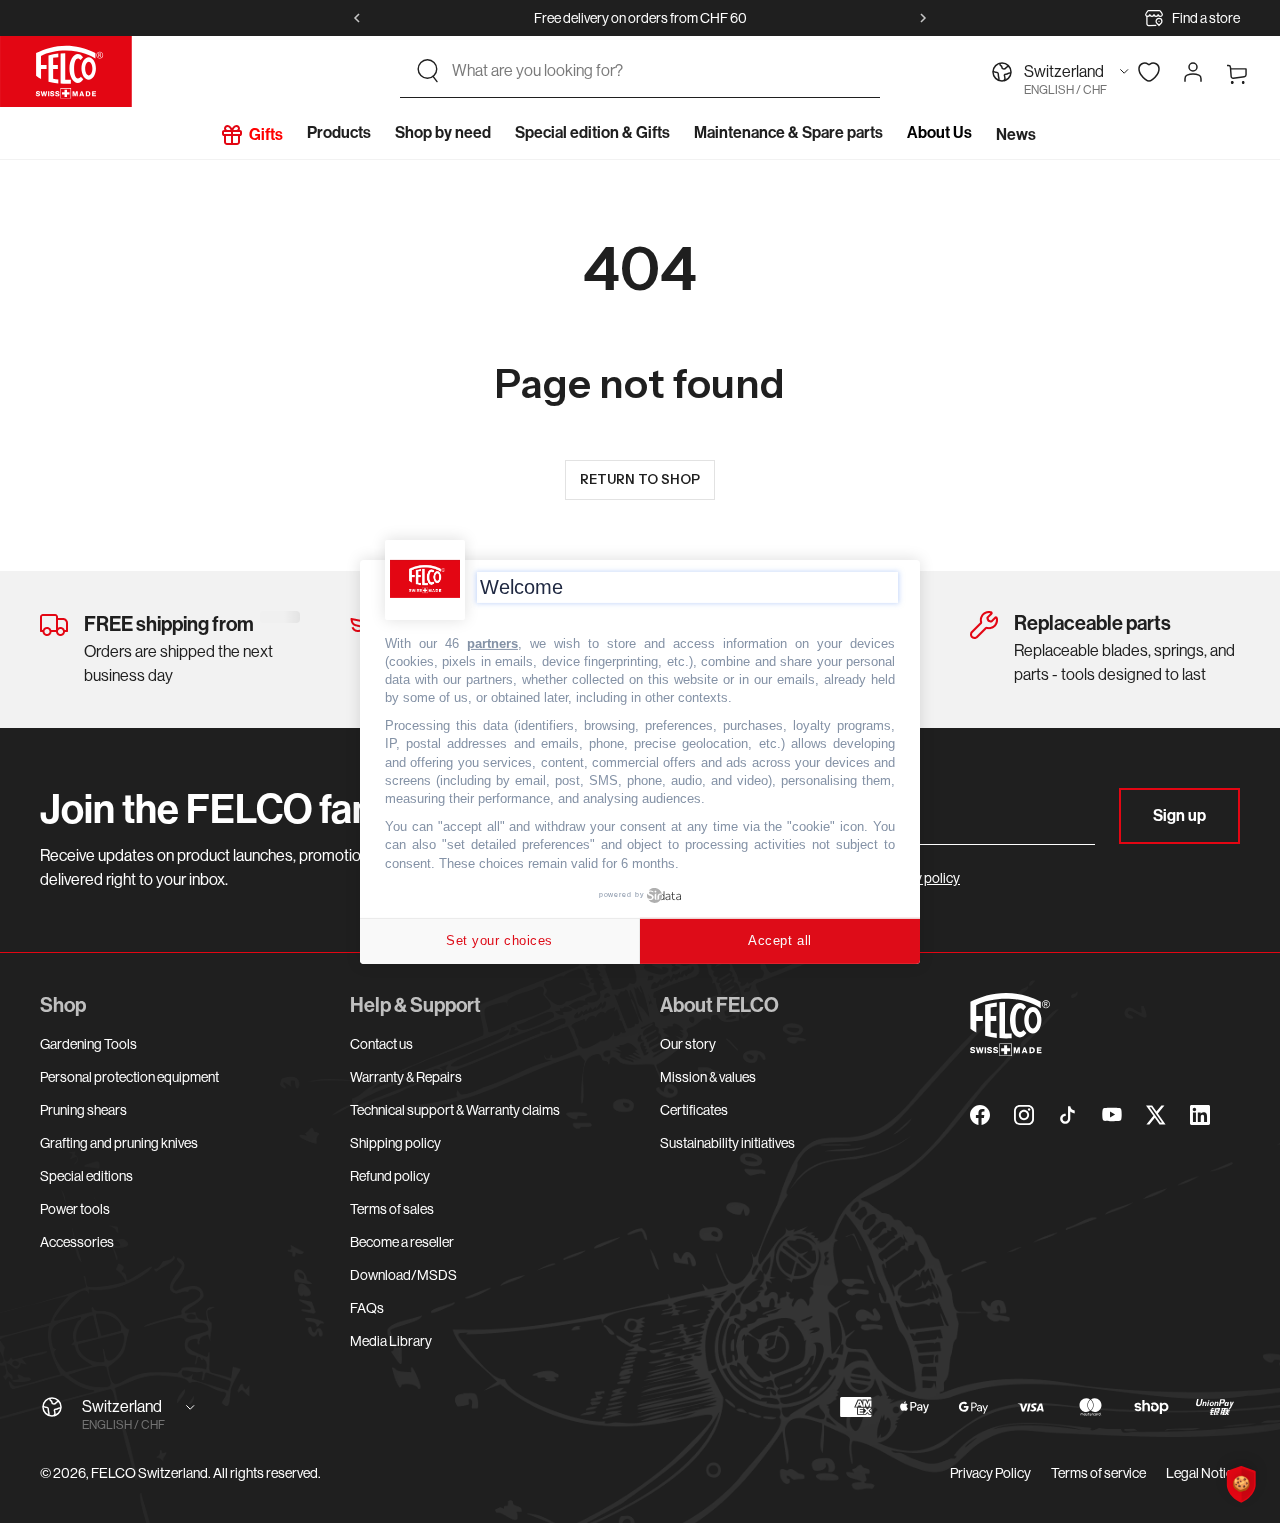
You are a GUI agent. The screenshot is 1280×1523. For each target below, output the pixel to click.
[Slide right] (923, 18)
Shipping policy (395, 1143)
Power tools (75, 1209)
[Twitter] (1156, 1115)
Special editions (86, 1176)
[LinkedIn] (1200, 1115)
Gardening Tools (88, 1044)
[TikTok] (1068, 1115)
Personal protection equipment (129, 1077)
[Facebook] (980, 1115)
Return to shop (640, 479)
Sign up (1179, 815)
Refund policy (390, 1176)
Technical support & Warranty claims (455, 1110)
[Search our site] (428, 71)
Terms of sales (392, 1209)
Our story (688, 1044)
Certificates (694, 1110)
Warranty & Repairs (406, 1077)
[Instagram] (1024, 1115)
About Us (939, 132)
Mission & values (708, 1077)
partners (492, 642)
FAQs (367, 1308)
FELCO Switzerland (149, 1473)
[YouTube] (1112, 1115)
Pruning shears (83, 1110)
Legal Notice (1203, 1473)
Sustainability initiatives (727, 1143)
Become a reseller (402, 1242)
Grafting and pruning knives (119, 1143)
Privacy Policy (990, 1473)
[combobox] (658, 71)
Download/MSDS (403, 1275)
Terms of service (1098, 1473)
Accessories (77, 1242)
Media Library (391, 1341)
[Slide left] (357, 18)
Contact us (381, 1044)
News (1016, 134)
